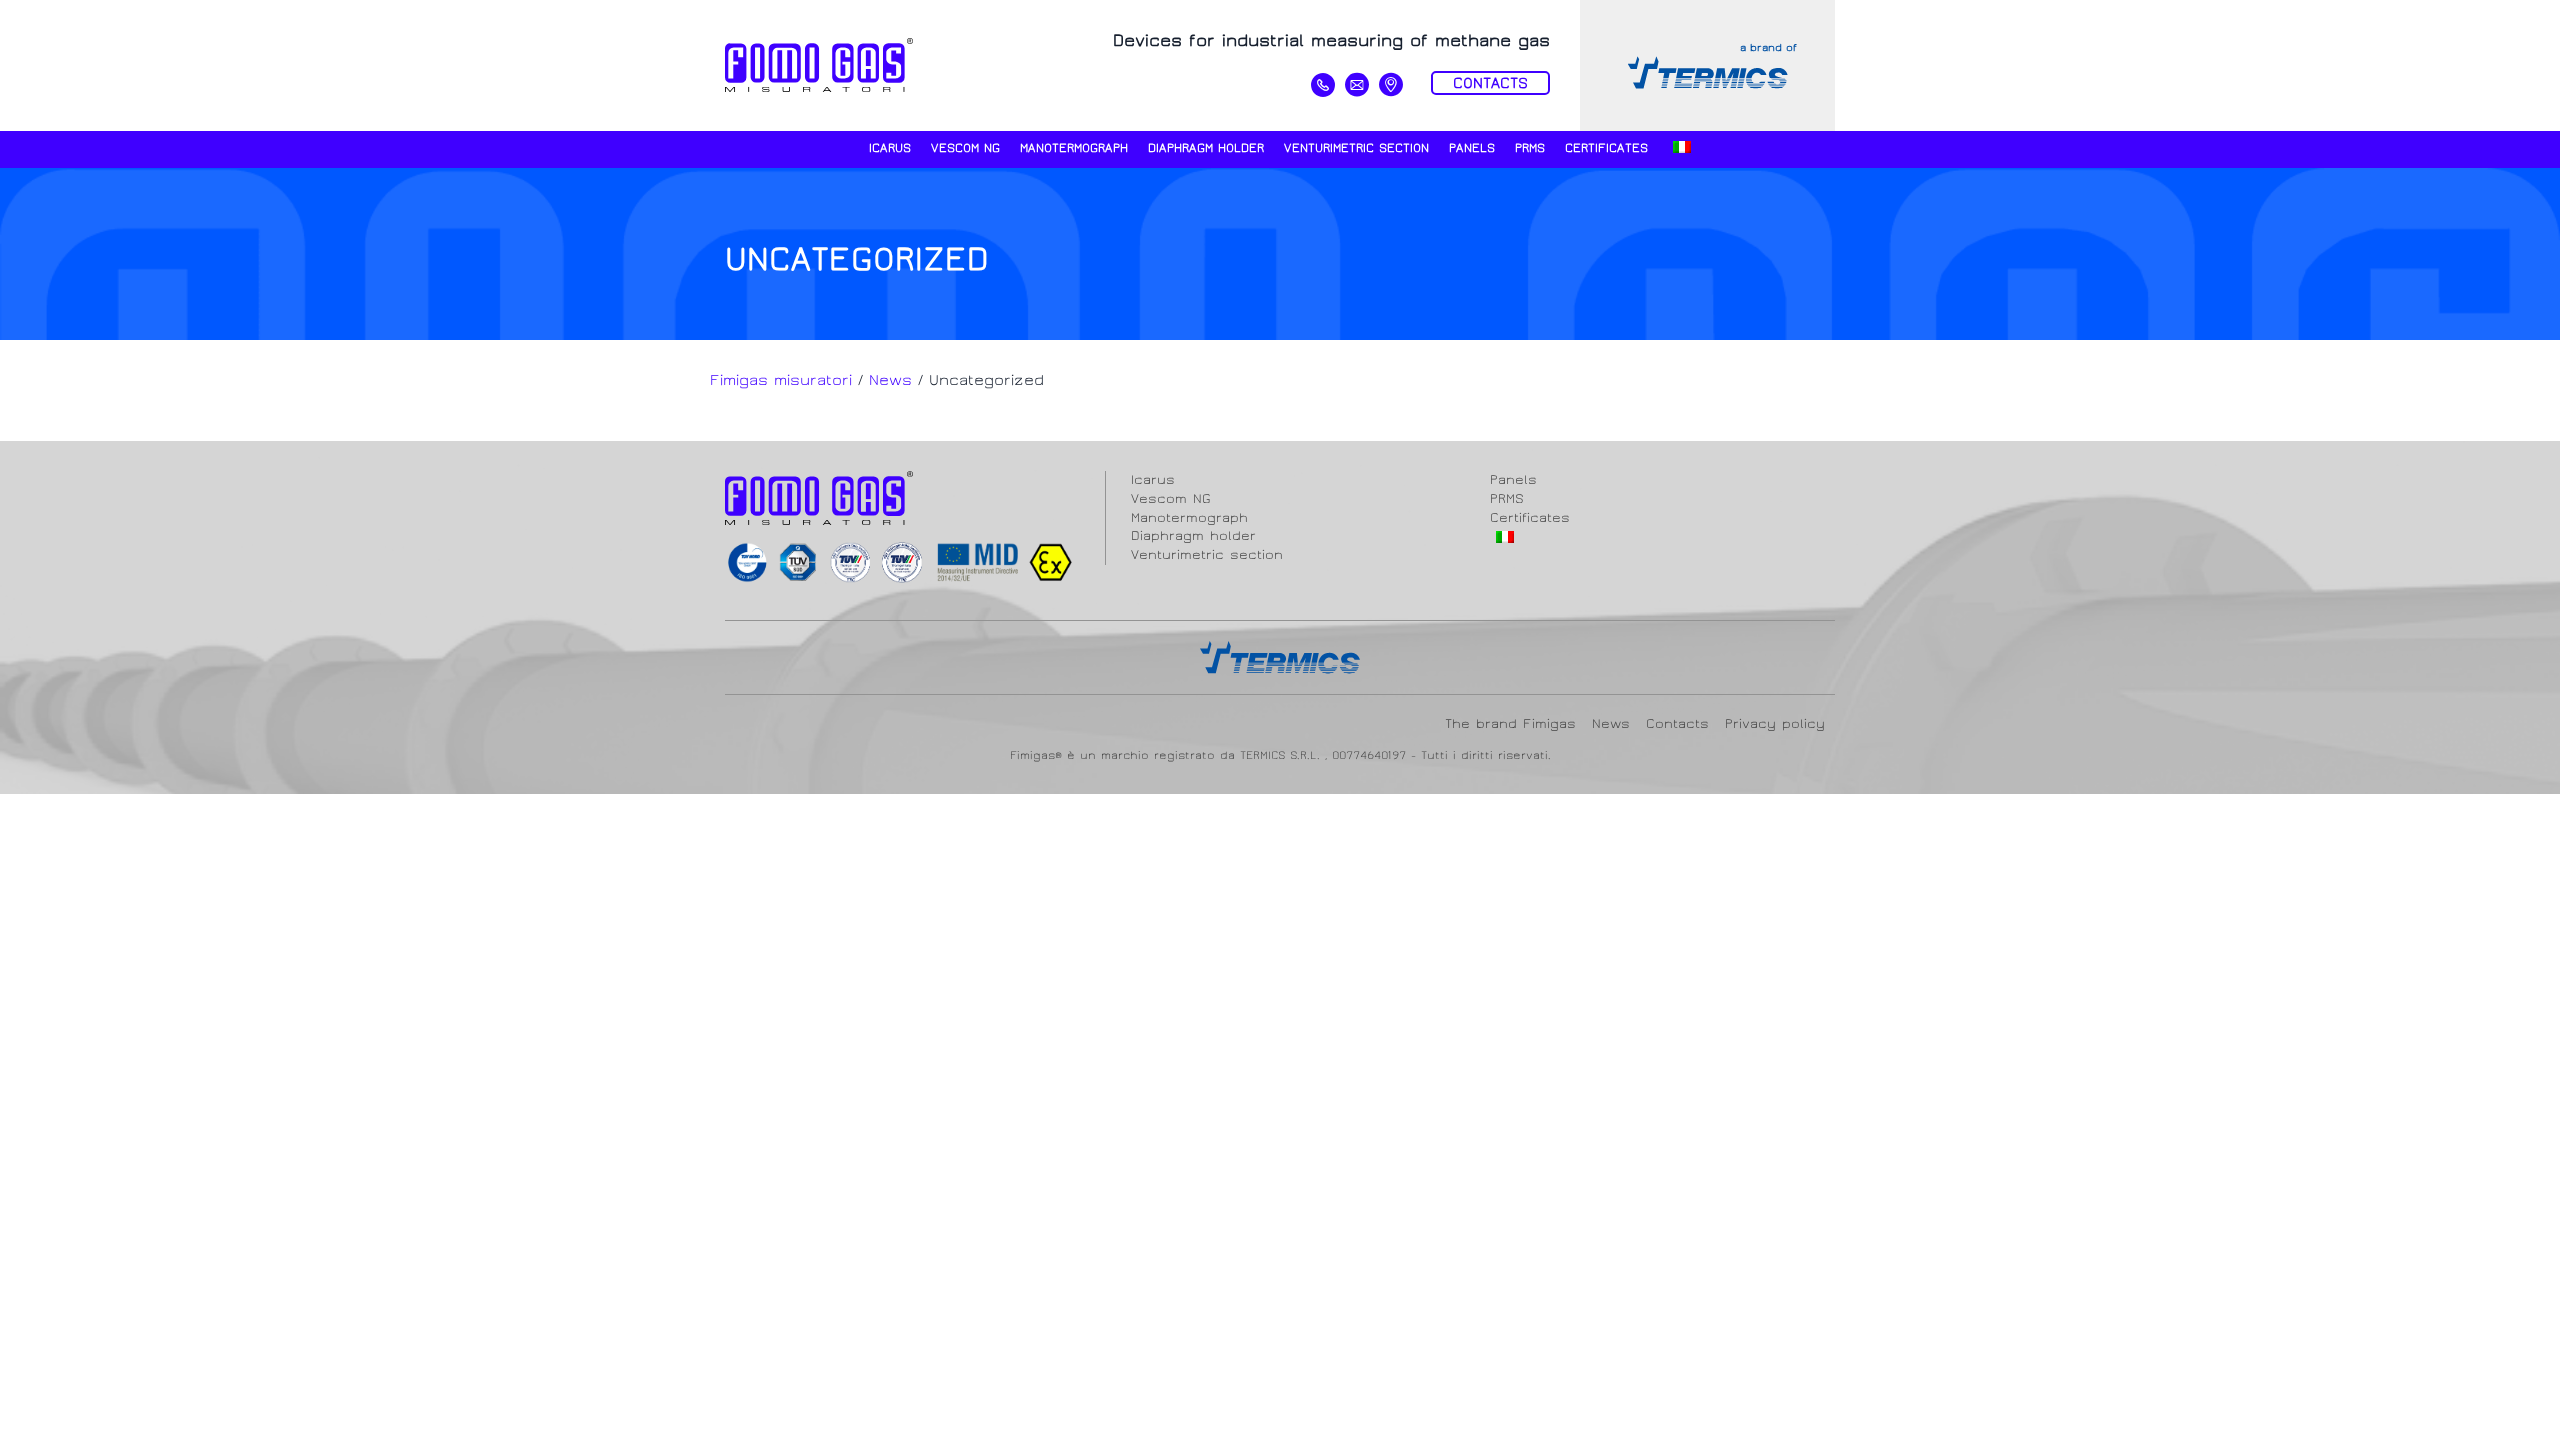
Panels (1472, 148)
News (1611, 723)
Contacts (1677, 723)
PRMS (1530, 148)
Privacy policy (1775, 723)
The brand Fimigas (1510, 723)
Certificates (1606, 148)
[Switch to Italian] (1679, 150)
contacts (1490, 83)
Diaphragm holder (1206, 148)
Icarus (890, 148)
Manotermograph (1074, 148)
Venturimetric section (1356, 148)
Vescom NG (965, 148)
